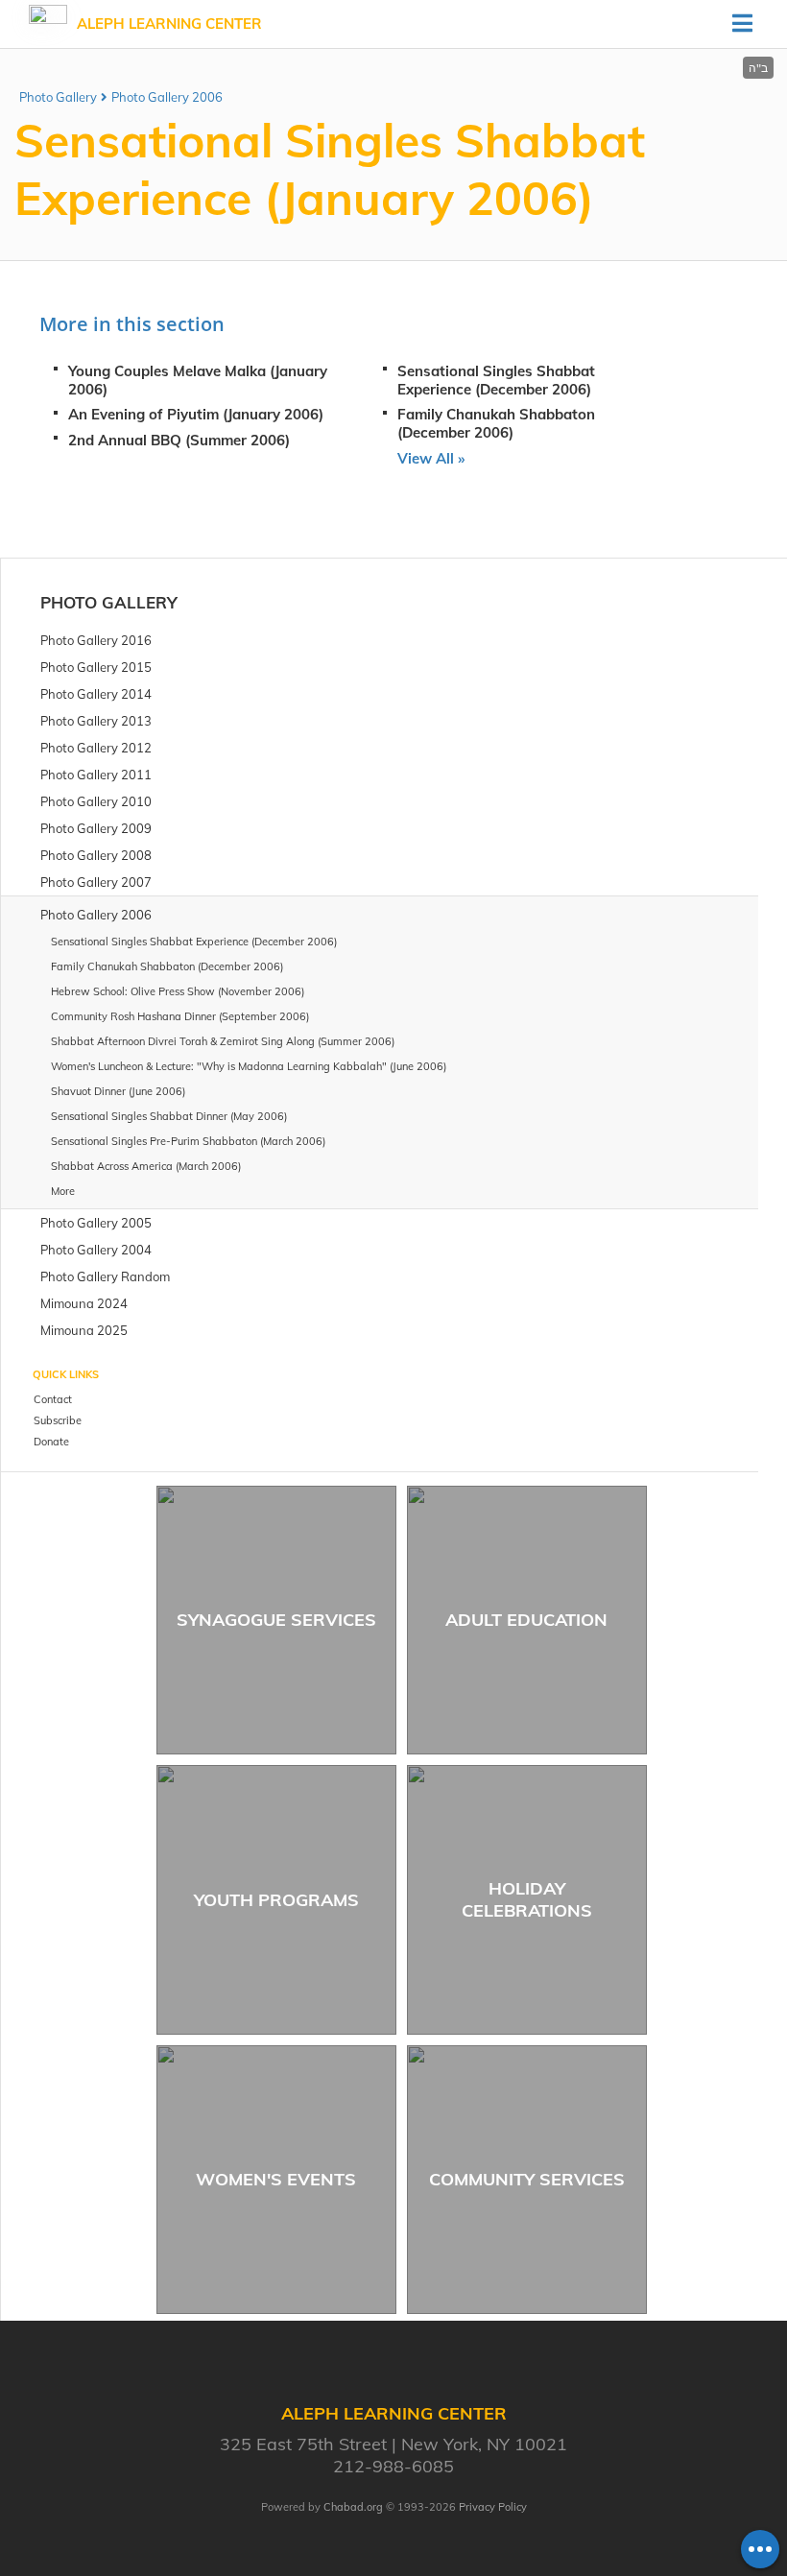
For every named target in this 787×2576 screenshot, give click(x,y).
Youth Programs (276, 1900)
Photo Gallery (58, 97)
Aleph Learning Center (169, 24)
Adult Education (526, 1620)
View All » (431, 458)
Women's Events (276, 2179)
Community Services (527, 2179)
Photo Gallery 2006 (167, 97)
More (63, 1191)
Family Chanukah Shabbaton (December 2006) (496, 423)
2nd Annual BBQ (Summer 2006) (179, 440)
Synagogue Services (276, 1620)
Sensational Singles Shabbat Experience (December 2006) (496, 380)
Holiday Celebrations (527, 1899)
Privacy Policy (493, 2507)
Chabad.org (353, 2507)
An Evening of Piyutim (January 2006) (196, 414)
